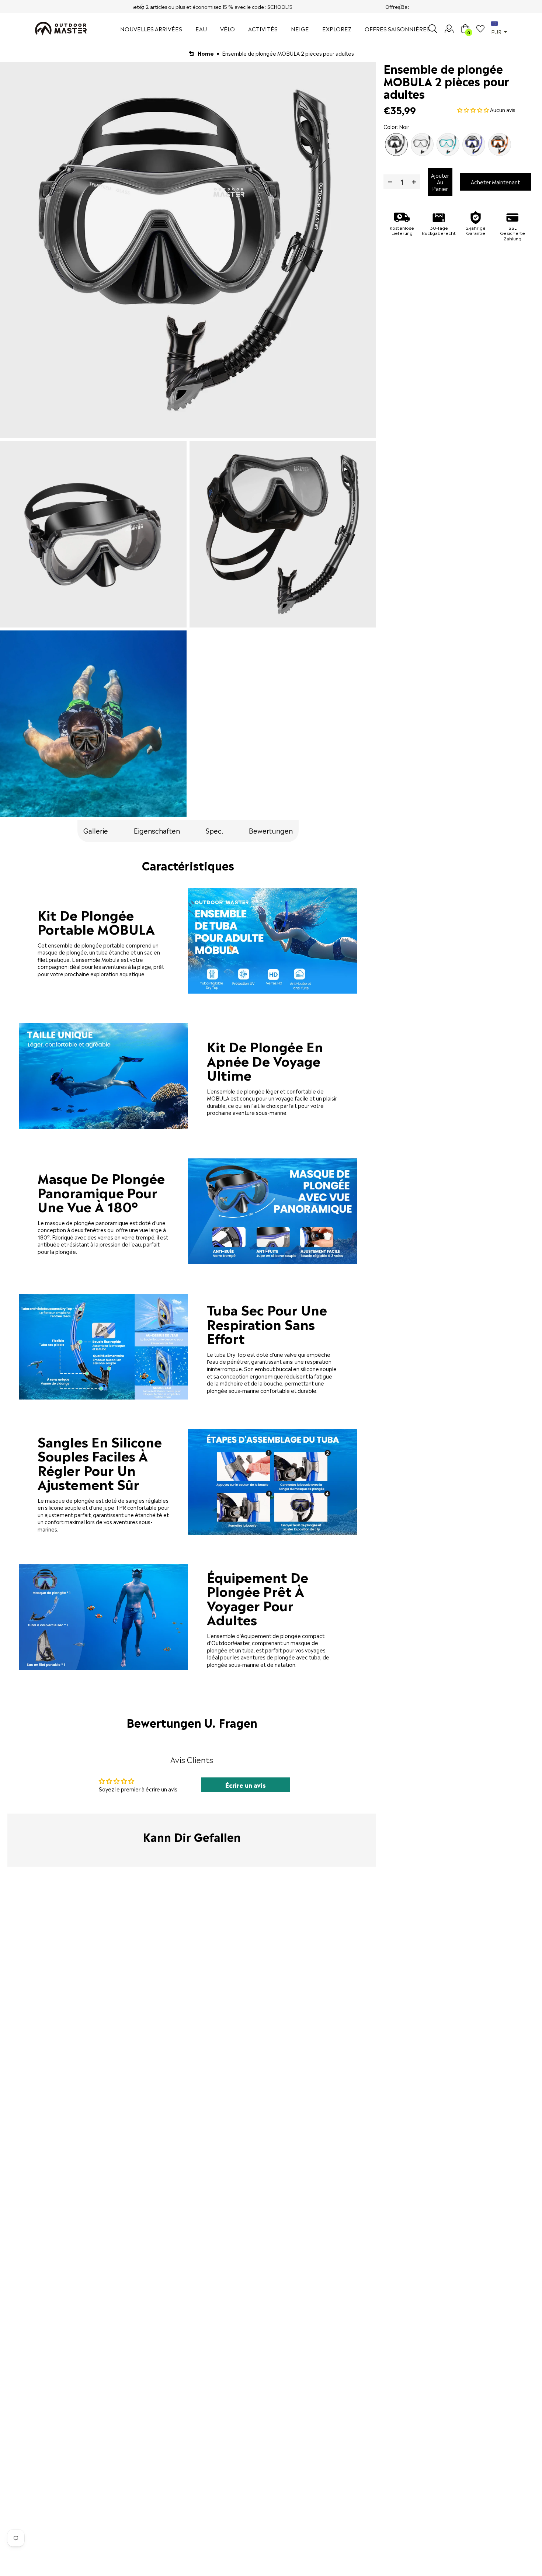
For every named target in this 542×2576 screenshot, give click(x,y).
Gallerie (96, 830)
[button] (474, 109)
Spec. (214, 830)
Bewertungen (271, 830)
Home (206, 53)
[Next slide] (400, 7)
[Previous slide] (142, 7)
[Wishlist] (480, 29)
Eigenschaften (157, 830)
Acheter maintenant (495, 182)
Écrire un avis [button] (246, 1785)
